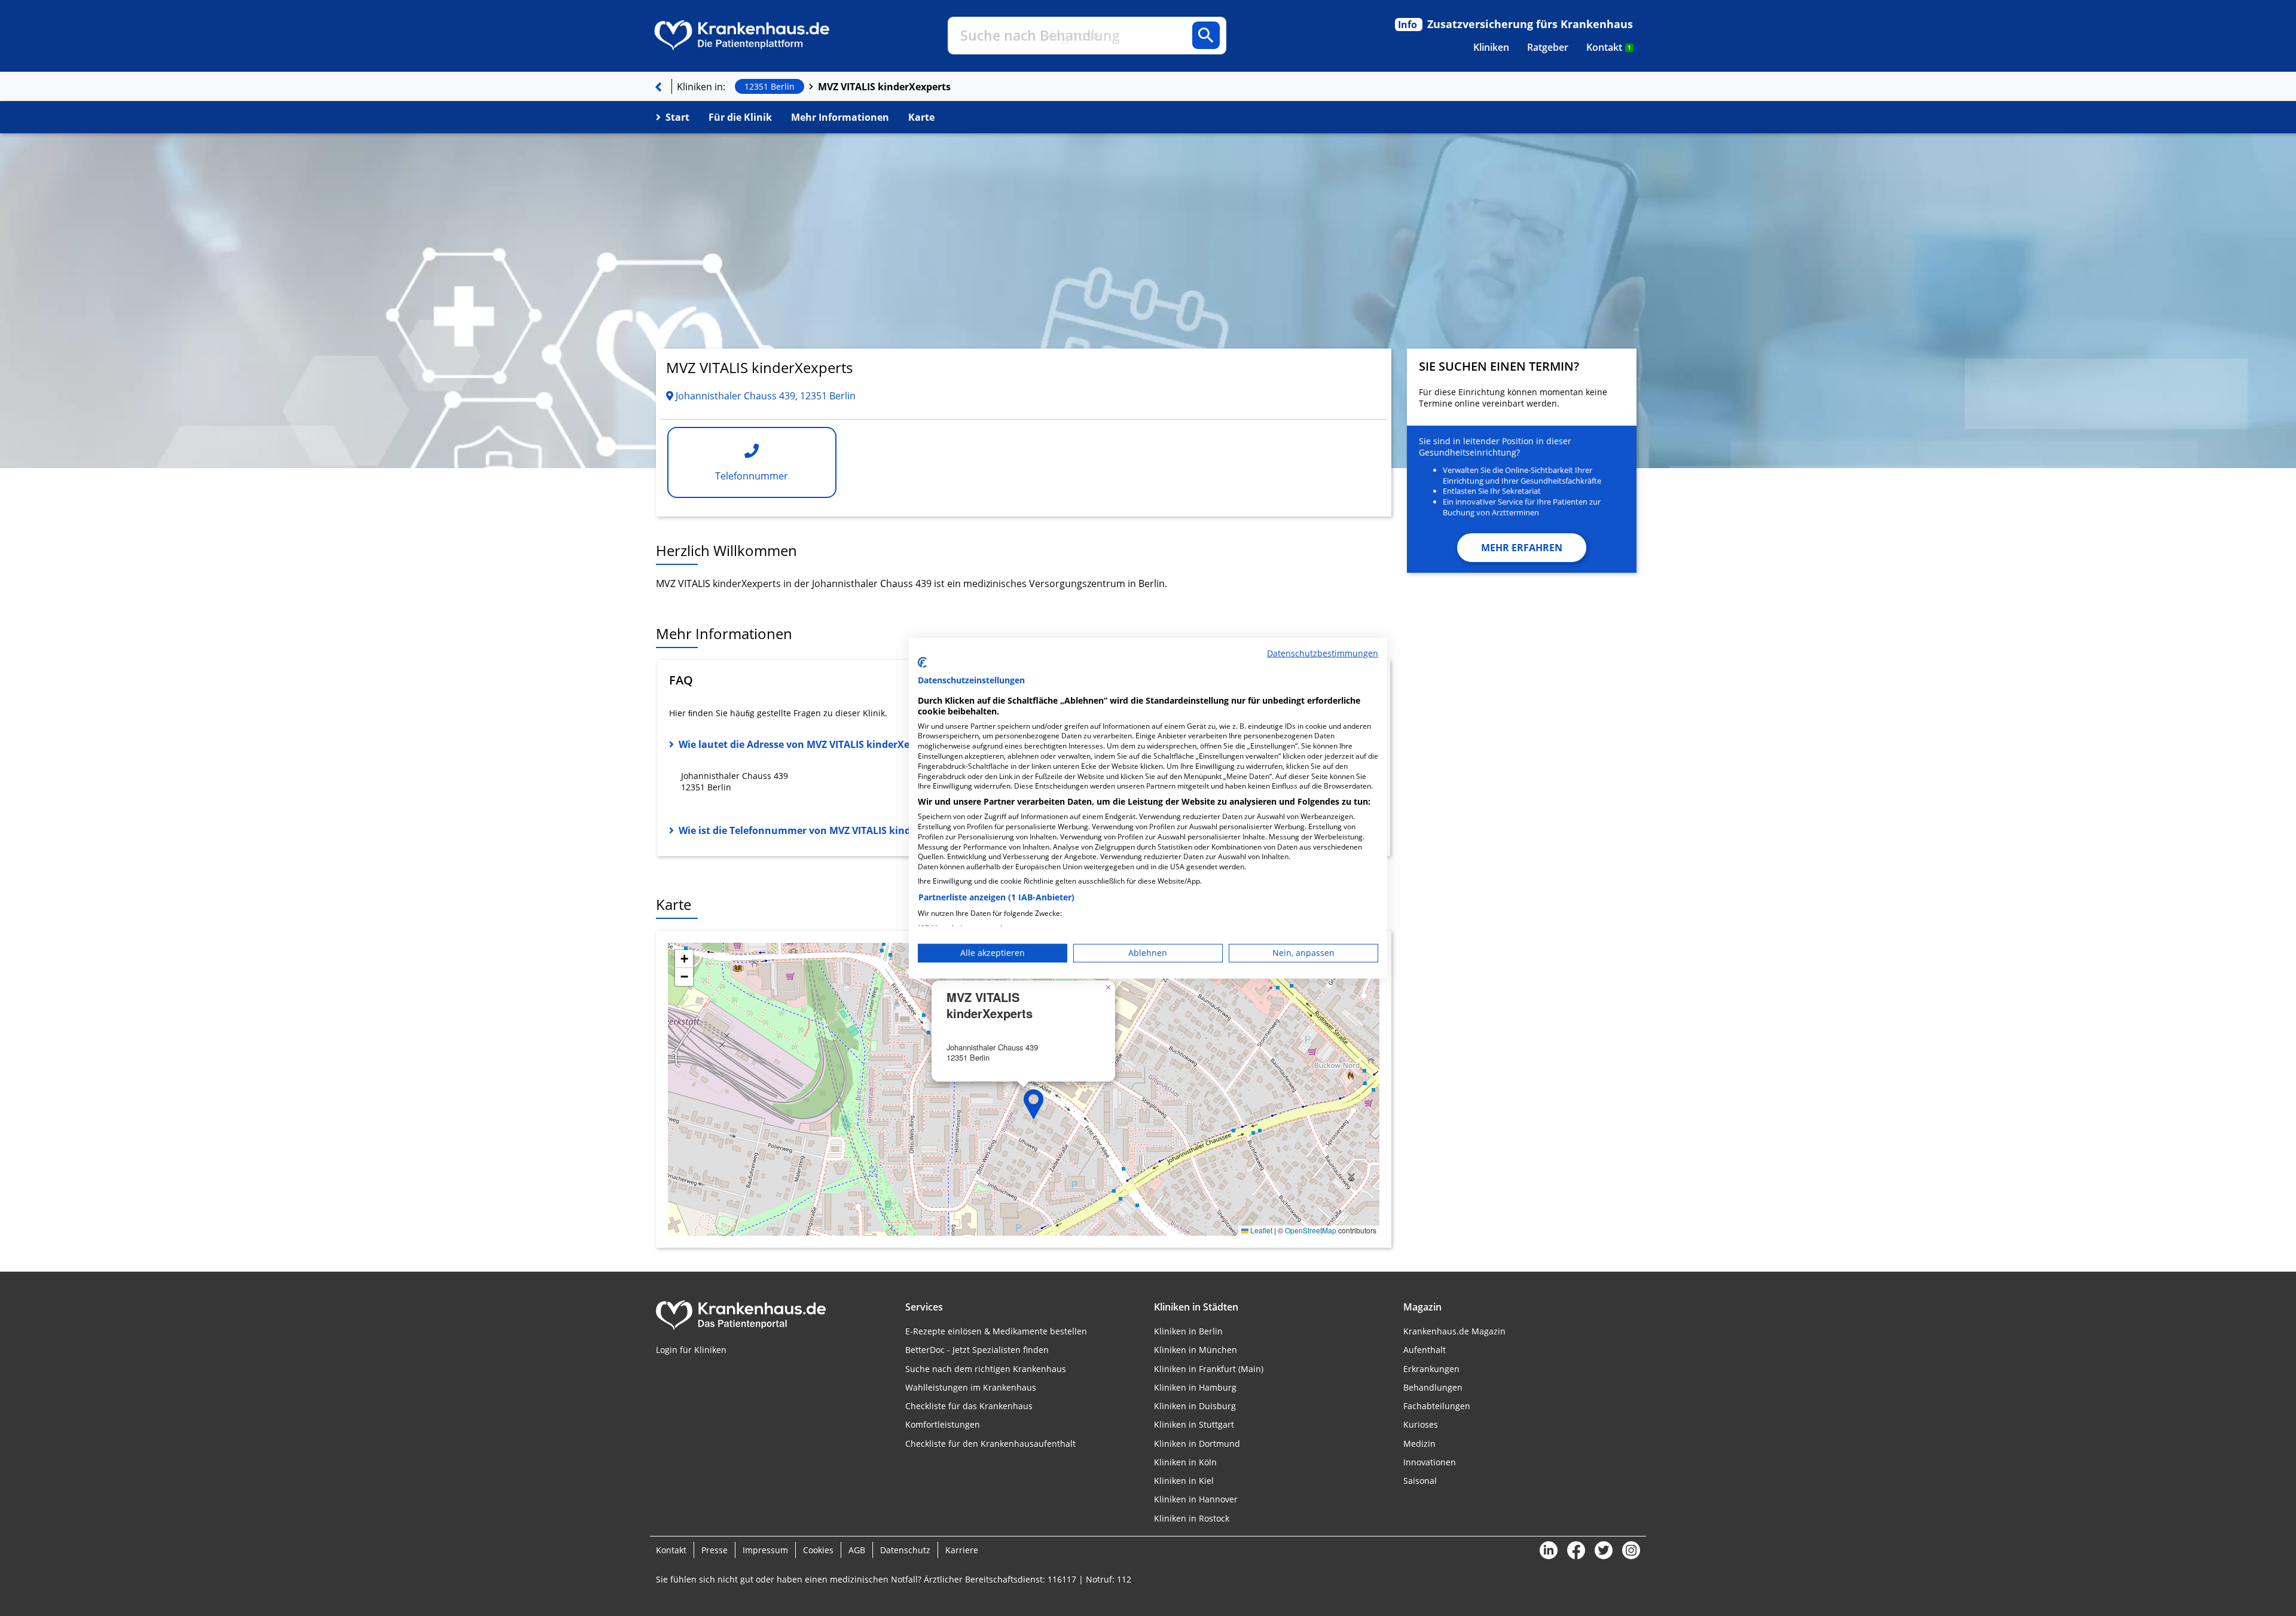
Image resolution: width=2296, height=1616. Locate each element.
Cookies (818, 1550)
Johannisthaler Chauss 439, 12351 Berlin (764, 396)
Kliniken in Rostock (1192, 1518)
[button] (1034, 1104)
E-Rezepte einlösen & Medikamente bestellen (996, 1331)
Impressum (765, 1550)
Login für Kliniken (691, 1350)
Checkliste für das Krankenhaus (969, 1406)
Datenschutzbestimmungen (1323, 653)
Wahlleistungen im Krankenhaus (971, 1387)
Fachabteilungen (1437, 1406)
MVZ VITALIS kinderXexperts (884, 87)
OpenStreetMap (1311, 1230)
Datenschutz (905, 1550)
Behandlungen (1433, 1387)
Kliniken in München (1196, 1350)
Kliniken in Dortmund (1197, 1444)
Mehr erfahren (1522, 548)
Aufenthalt (1425, 1350)
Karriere (962, 1550)
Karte (921, 117)
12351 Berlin (770, 86)
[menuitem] (1491, 47)
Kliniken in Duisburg (1195, 1406)
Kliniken (1491, 47)
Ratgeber (1548, 47)
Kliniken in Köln (1185, 1462)
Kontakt (1609, 47)
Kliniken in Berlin (1188, 1331)
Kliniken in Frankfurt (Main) (1209, 1369)
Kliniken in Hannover (1196, 1499)
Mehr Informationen (840, 117)
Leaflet (1260, 1230)
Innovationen (1430, 1462)
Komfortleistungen (943, 1424)
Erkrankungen (1431, 1369)
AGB (857, 1550)
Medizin (1419, 1444)
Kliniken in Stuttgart (1194, 1424)
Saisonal (1420, 1481)
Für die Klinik (740, 117)
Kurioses (1421, 1424)
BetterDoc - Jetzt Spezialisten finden (977, 1350)
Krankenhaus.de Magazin (1454, 1331)
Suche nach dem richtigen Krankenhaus (986, 1369)
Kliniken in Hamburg (1195, 1387)
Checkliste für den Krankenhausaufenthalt (990, 1444)
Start (677, 117)
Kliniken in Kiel (1184, 1481)
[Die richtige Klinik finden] (658, 87)
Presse (715, 1550)
